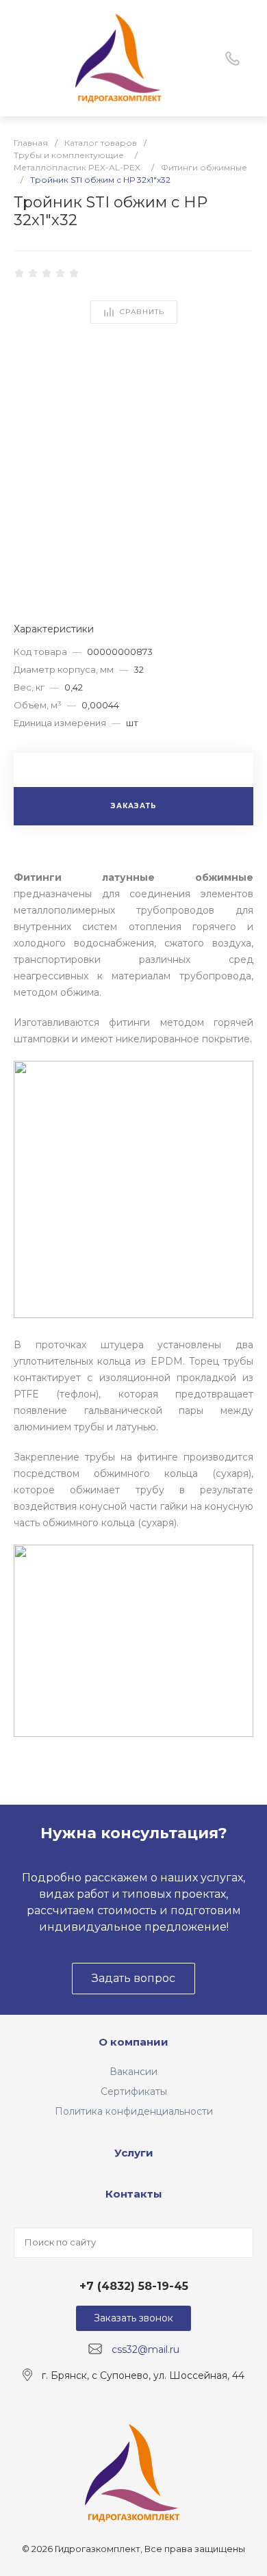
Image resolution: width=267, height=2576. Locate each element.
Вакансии (133, 2072)
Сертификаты (134, 2091)
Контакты (134, 2194)
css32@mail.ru (145, 2349)
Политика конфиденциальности (134, 2111)
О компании (133, 2042)
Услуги (134, 2153)
